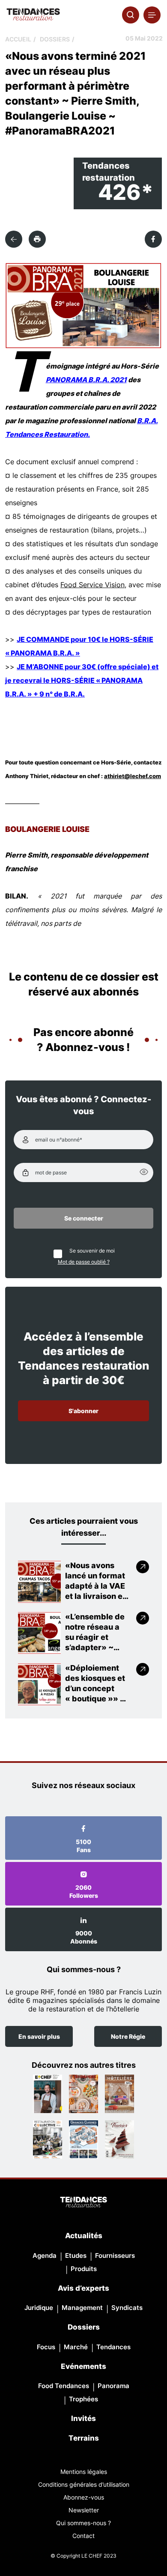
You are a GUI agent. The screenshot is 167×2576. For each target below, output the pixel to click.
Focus (46, 2347)
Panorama (113, 2386)
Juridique (39, 2308)
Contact (83, 2536)
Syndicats (127, 2308)
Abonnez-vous (84, 2497)
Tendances (113, 2347)
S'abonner (83, 1411)
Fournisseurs (115, 2255)
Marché (76, 2347)
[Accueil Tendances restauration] (33, 15)
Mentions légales (84, 2472)
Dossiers (55, 39)
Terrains (84, 2438)
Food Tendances (64, 2386)
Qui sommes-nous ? (83, 2523)
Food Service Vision (92, 585)
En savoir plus (39, 2036)
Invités (83, 2418)
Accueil (18, 39)
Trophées (83, 2399)
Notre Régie (128, 2036)
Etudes (76, 2255)
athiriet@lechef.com (133, 776)
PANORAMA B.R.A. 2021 (86, 380)
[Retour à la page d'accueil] (83, 2203)
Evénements (83, 2366)
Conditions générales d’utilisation (84, 2484)
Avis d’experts (83, 2288)
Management (82, 2308)
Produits (84, 2269)
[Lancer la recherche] (131, 15)
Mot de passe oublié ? (84, 1262)
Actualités (84, 2236)
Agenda (45, 2255)
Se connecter (84, 1218)
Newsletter (84, 2510)
